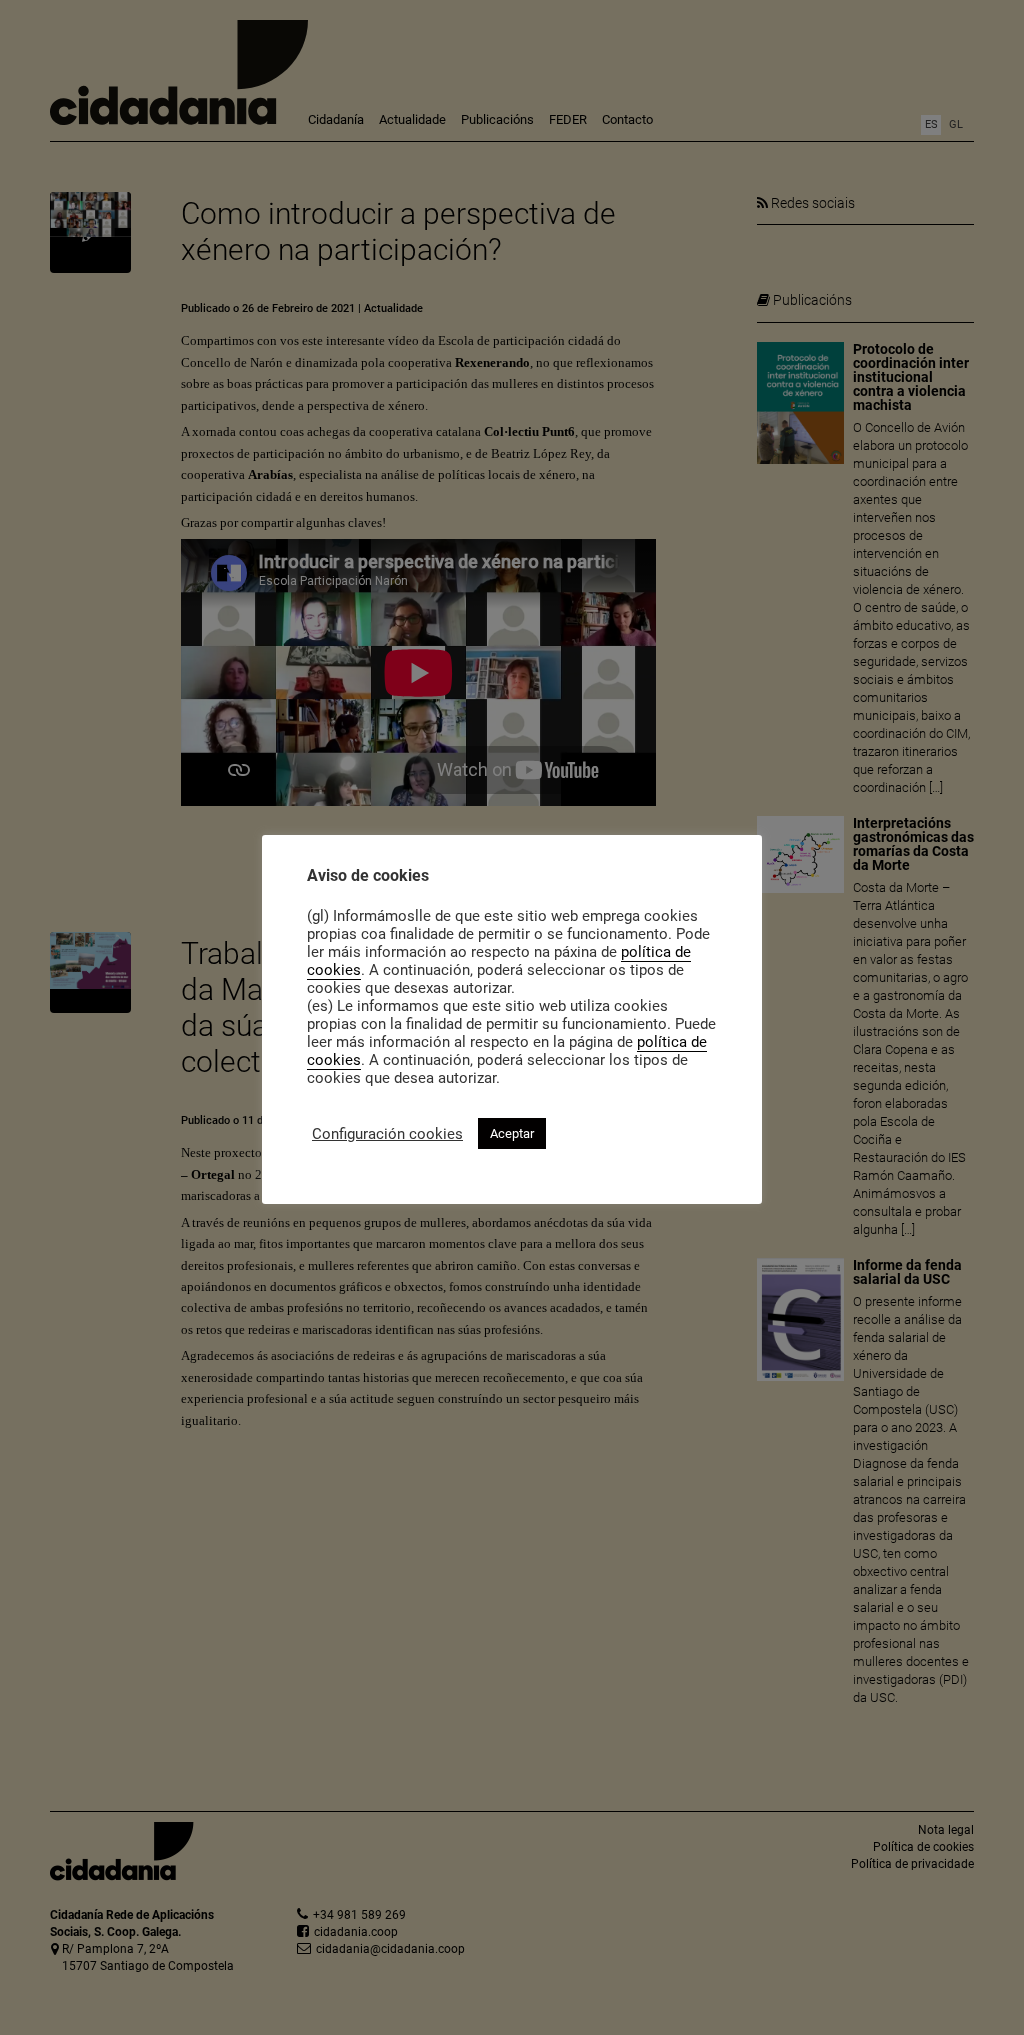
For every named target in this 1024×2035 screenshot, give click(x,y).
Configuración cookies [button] (387, 1134)
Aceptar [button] (512, 1133)
